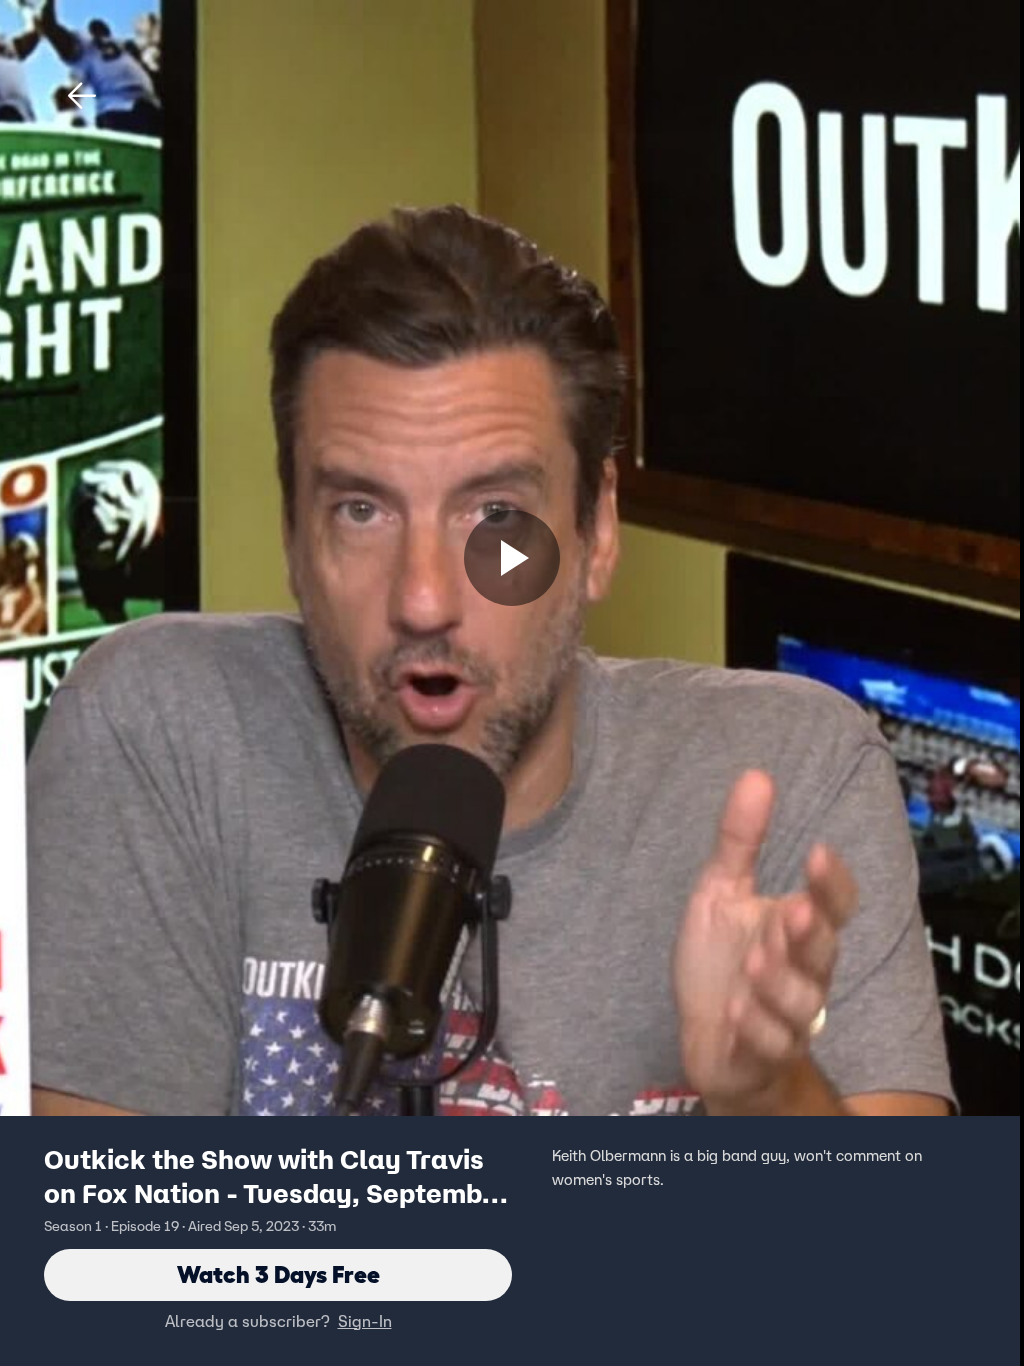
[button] (82, 96)
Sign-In (365, 1321)
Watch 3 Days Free (278, 1274)
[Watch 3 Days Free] (512, 558)
